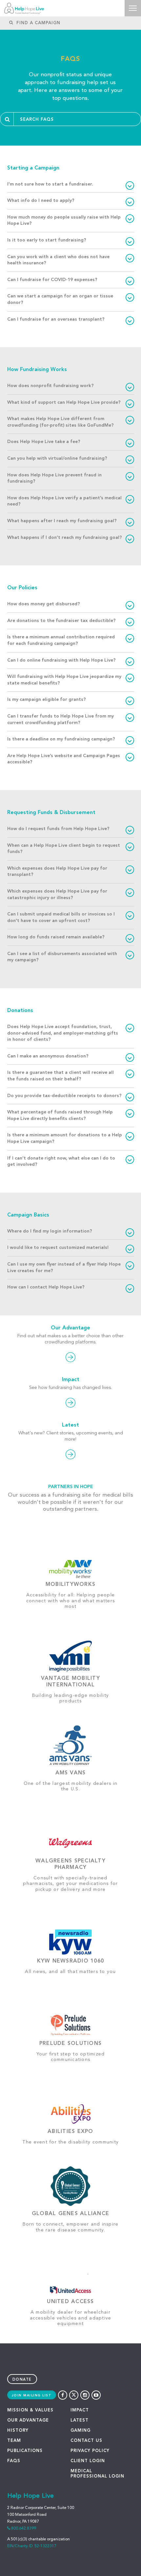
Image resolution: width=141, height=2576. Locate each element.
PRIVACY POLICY (90, 2451)
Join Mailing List (32, 2395)
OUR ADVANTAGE (28, 2420)
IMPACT (80, 2410)
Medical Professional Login (97, 2474)
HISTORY (18, 2431)
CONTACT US (86, 2441)
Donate (22, 2380)
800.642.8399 (24, 2529)
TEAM (14, 2441)
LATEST (80, 2420)
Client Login (88, 2461)
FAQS (14, 2461)
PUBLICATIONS (25, 2451)
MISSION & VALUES (30, 2410)
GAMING (81, 2431)
